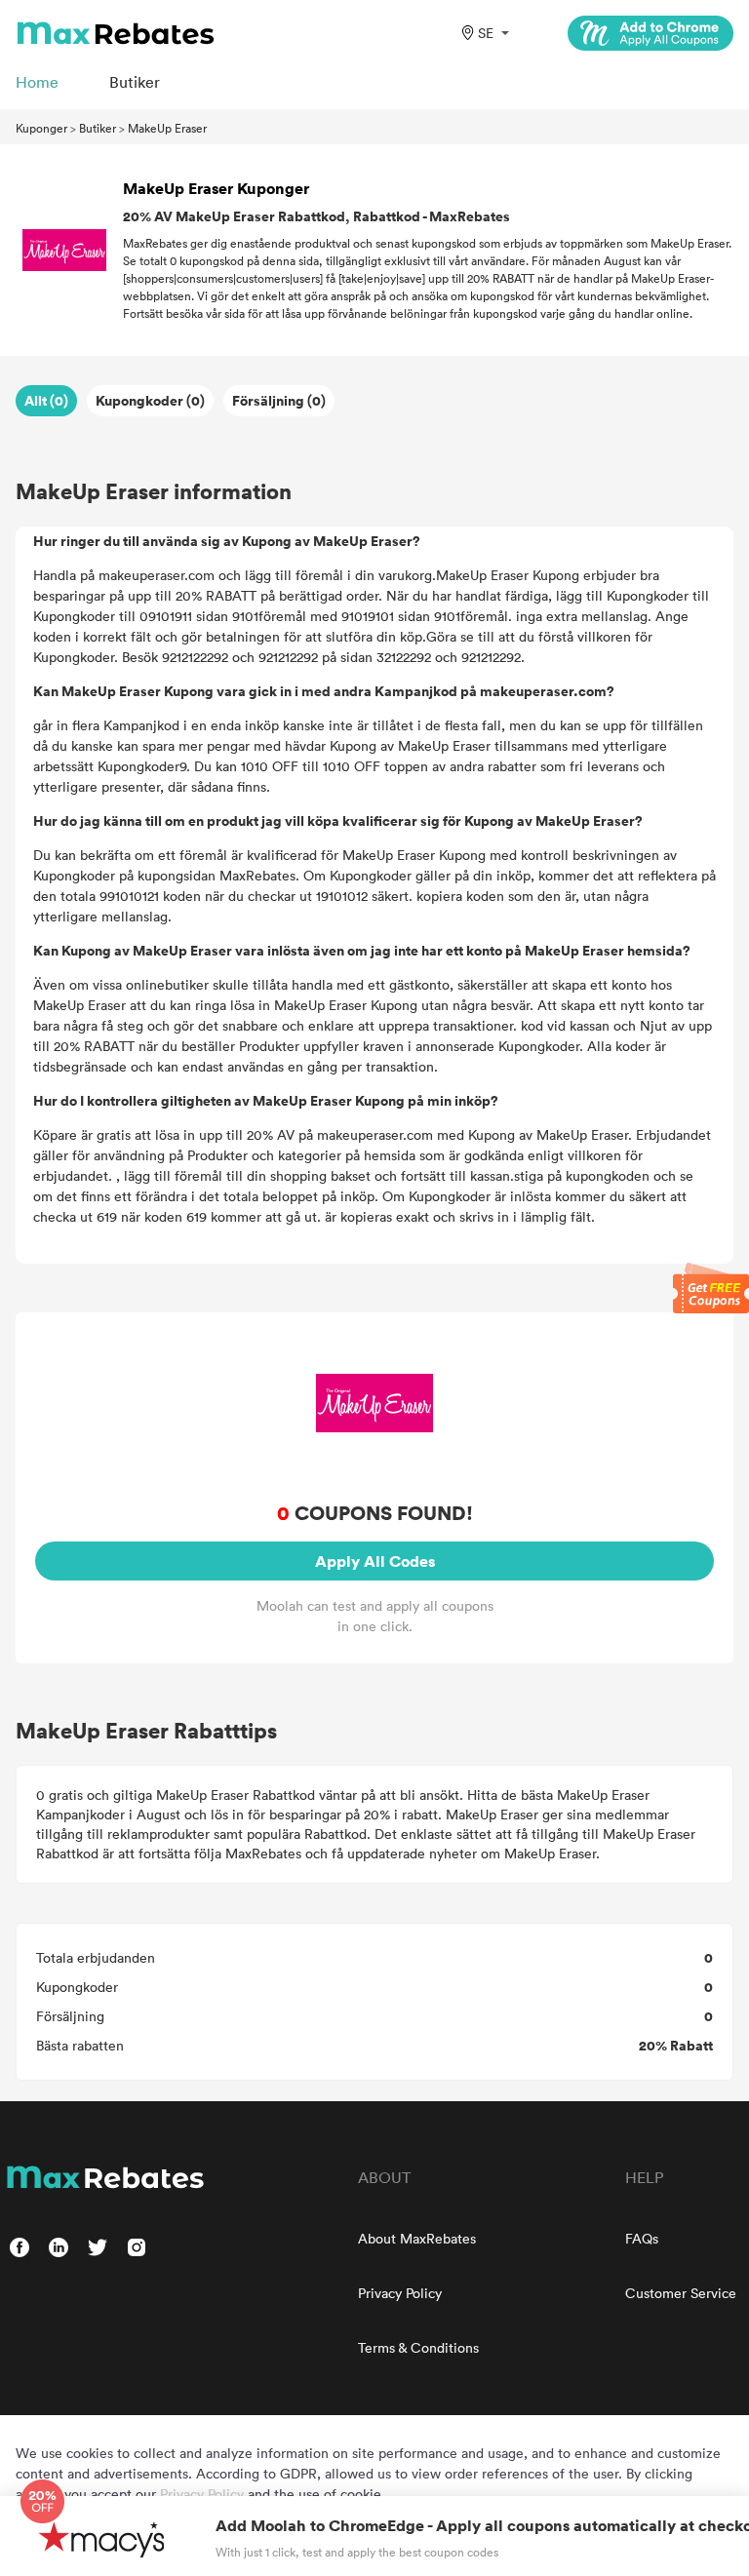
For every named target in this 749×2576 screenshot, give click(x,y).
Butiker (98, 128)
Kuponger (41, 128)
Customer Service (681, 2293)
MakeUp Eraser (167, 128)
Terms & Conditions (418, 2347)
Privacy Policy (400, 2293)
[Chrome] (650, 33)
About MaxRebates (417, 2238)
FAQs (642, 2238)
